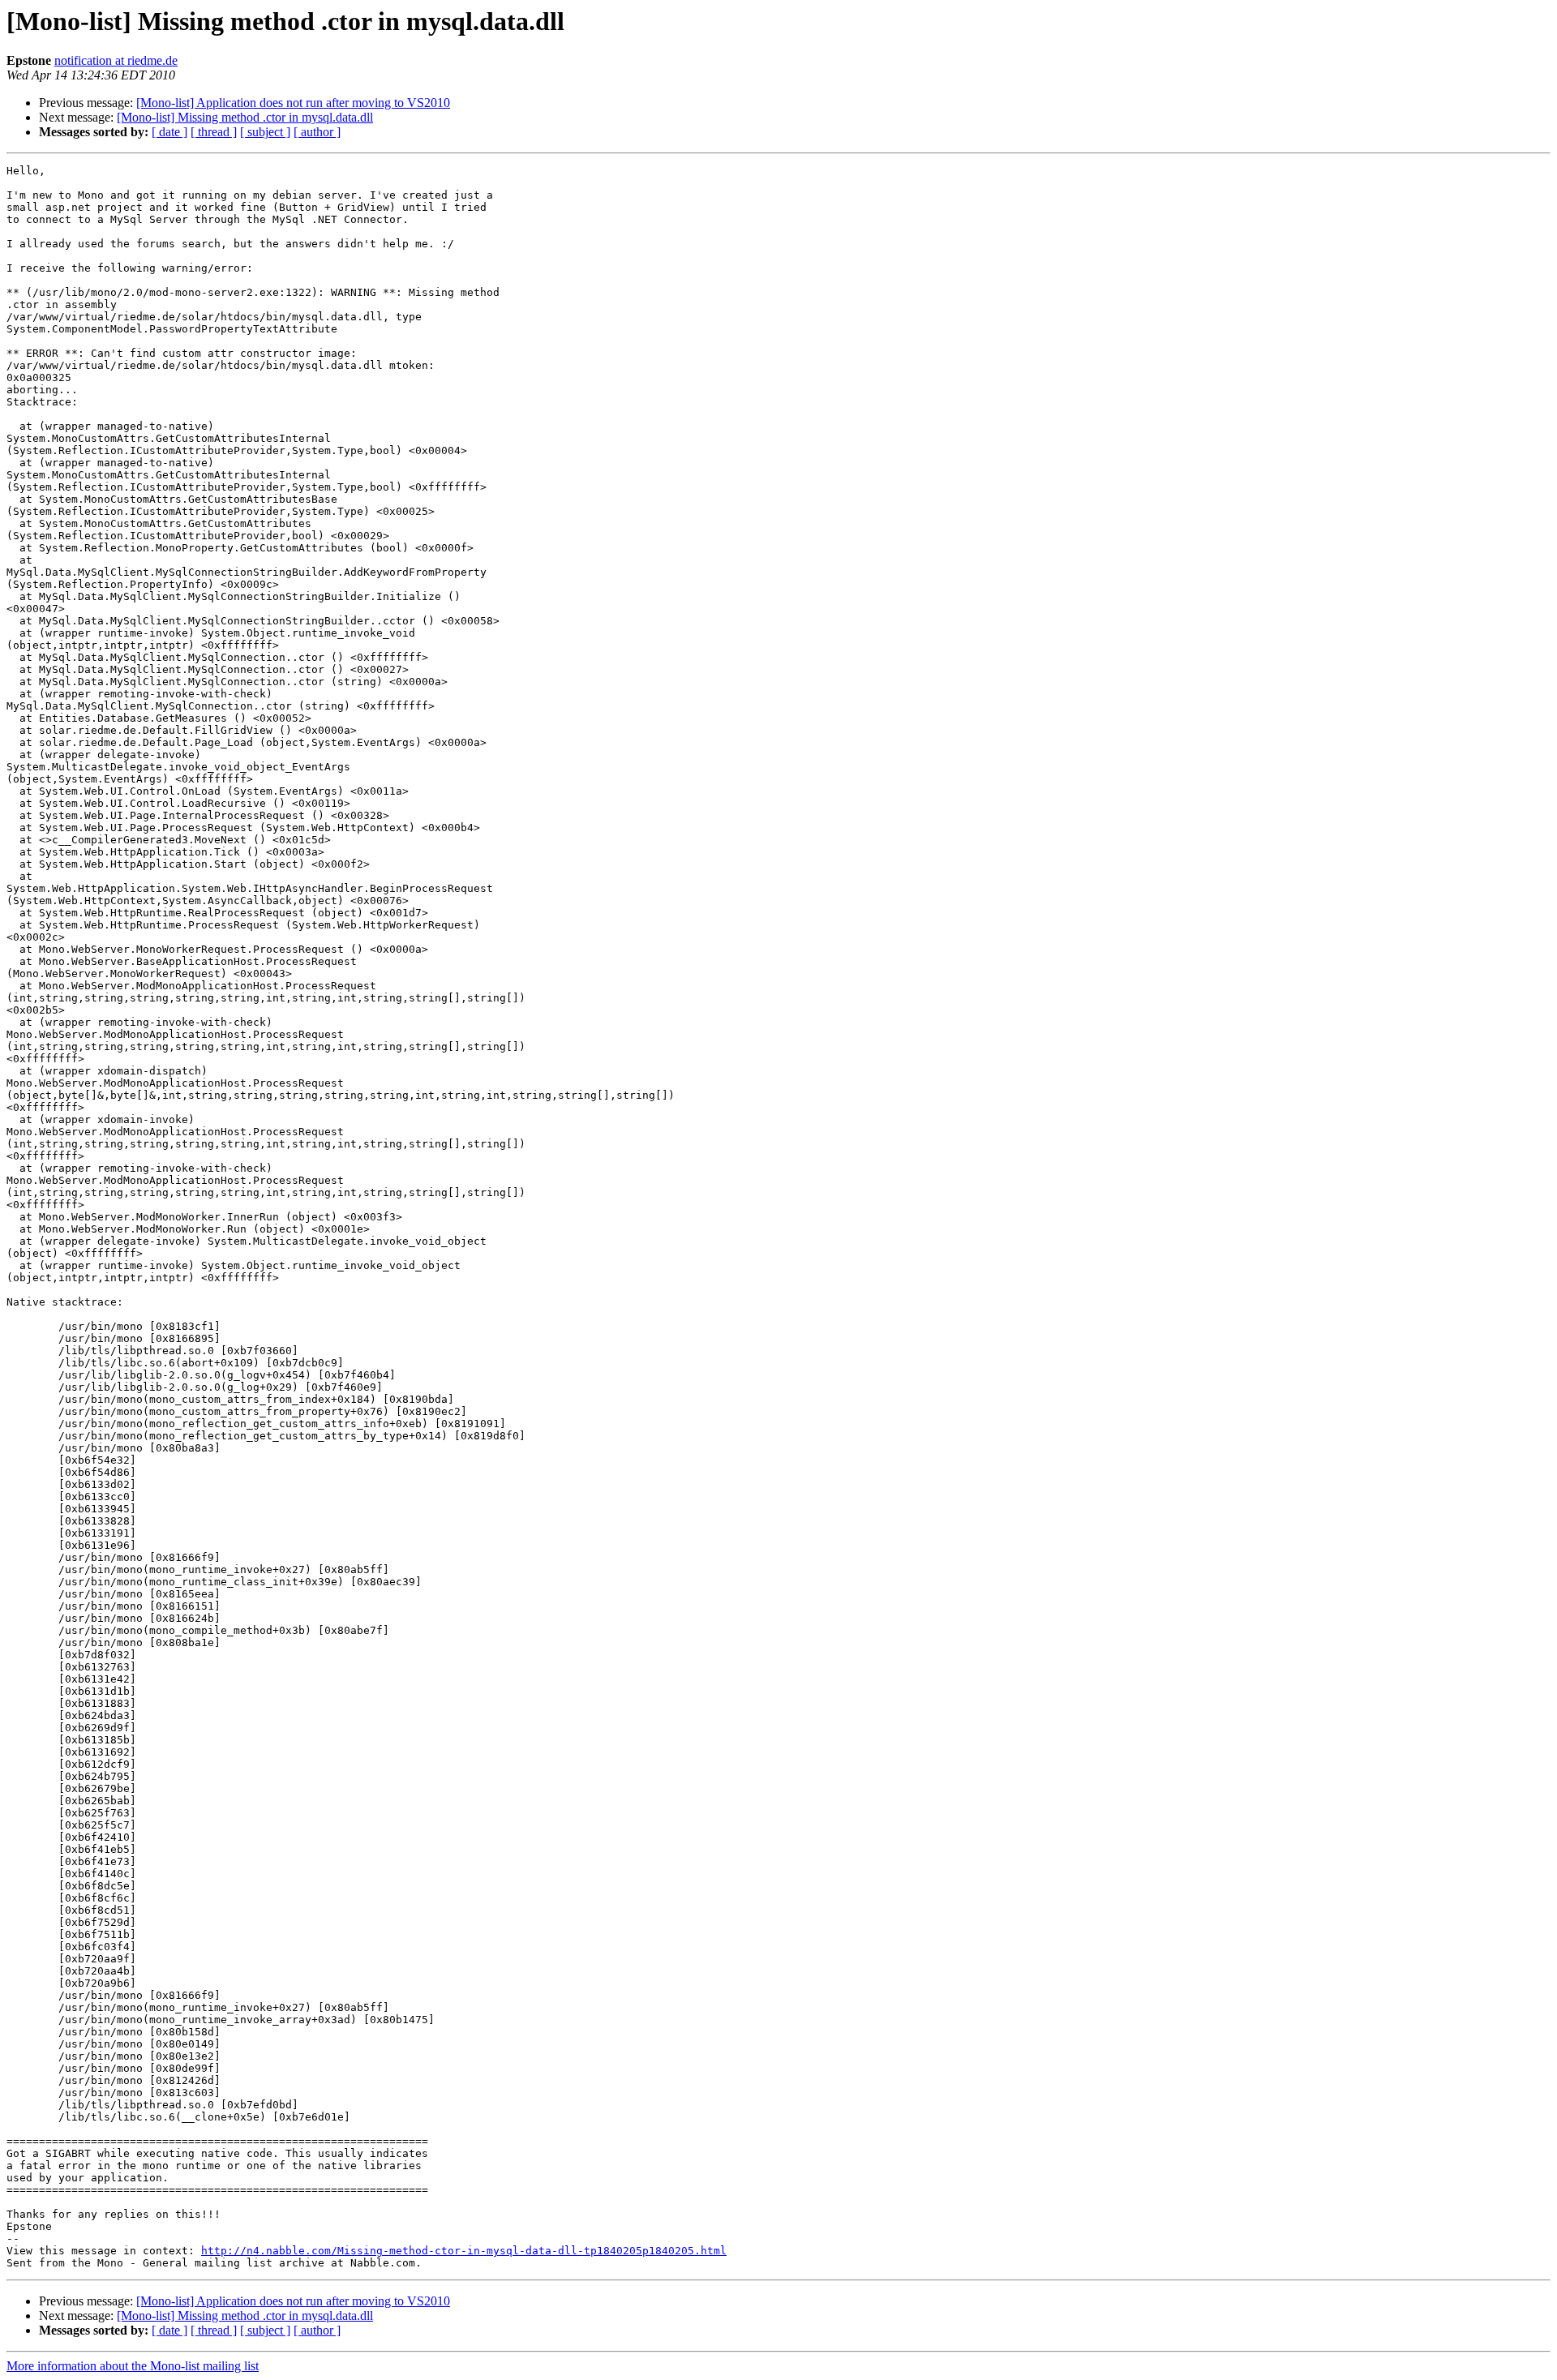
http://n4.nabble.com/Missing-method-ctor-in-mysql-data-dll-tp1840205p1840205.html (464, 2251)
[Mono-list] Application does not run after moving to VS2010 (293, 103)
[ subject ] (265, 132)
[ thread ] (214, 132)
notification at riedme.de (116, 60)
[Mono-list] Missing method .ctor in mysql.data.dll (245, 117)
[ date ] (169, 132)
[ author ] (317, 132)
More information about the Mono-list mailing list (133, 2366)
